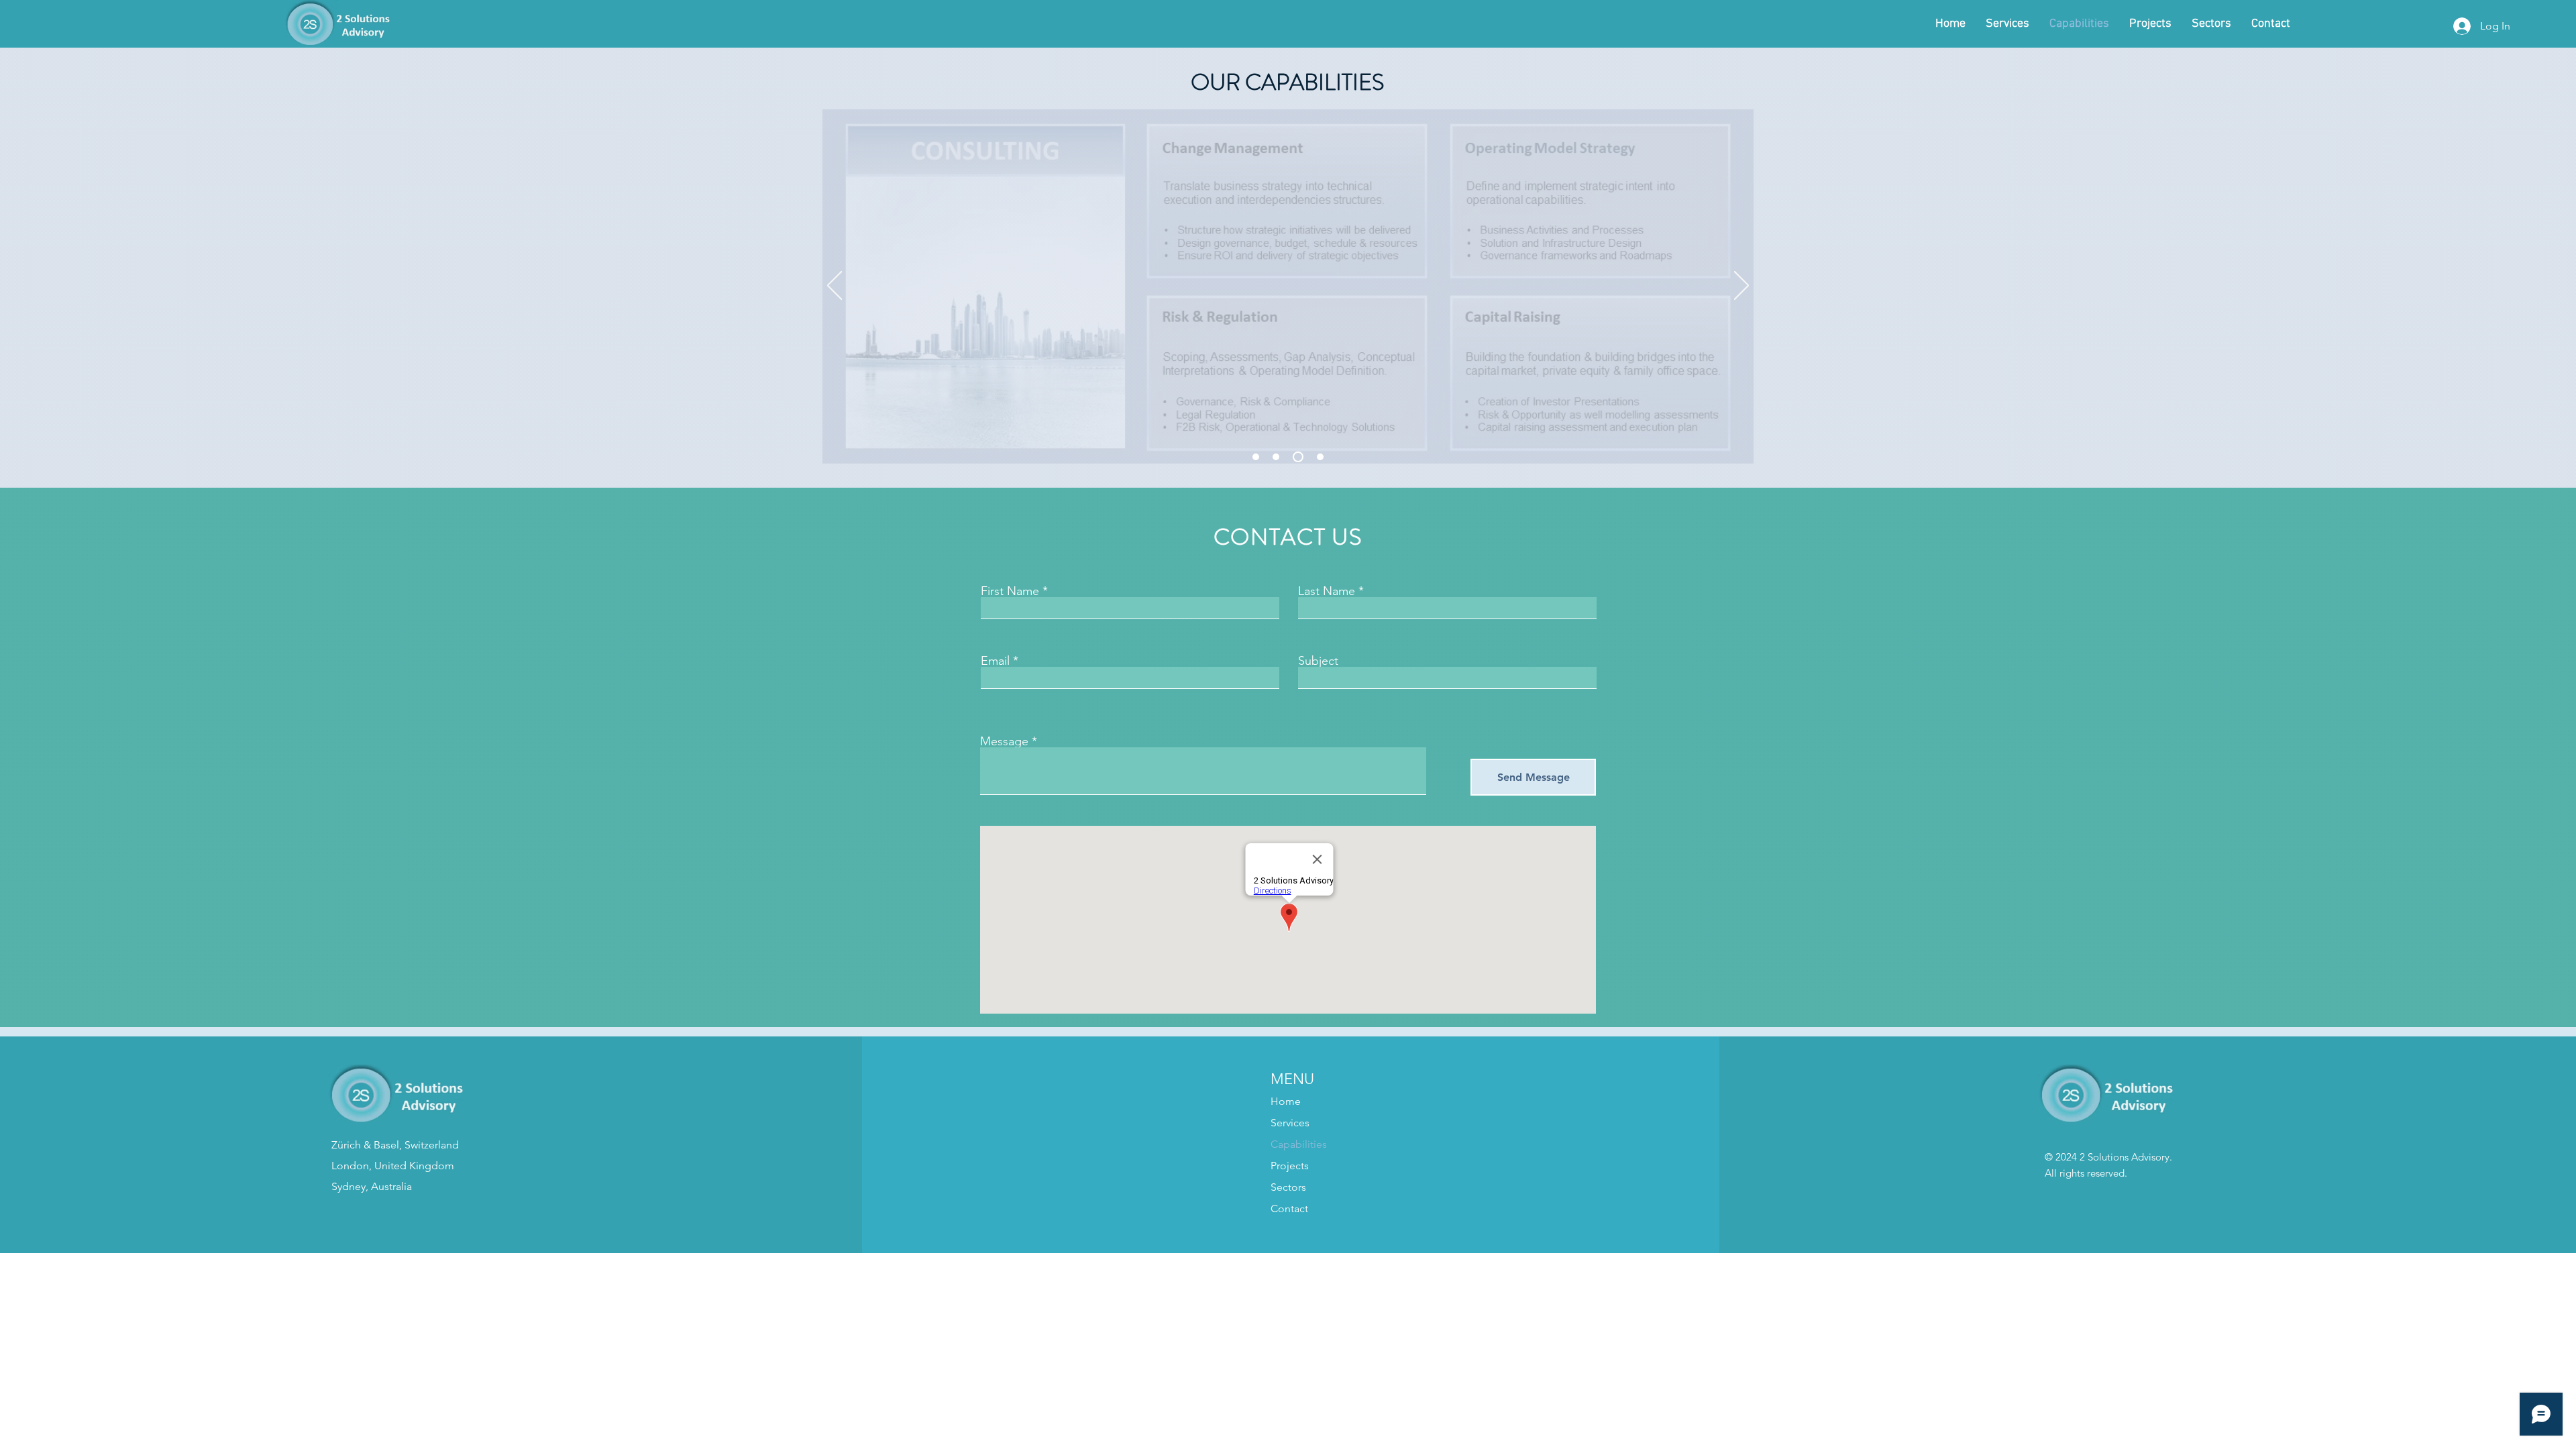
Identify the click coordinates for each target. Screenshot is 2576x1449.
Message (1004, 741)
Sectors (1288, 1187)
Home (1286, 1101)
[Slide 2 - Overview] (1256, 457)
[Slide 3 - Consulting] (1298, 457)
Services (1290, 1123)
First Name (1010, 591)
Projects (1290, 1166)
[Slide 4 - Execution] (1320, 457)
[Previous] (835, 286)
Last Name (1327, 591)
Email (995, 661)
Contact (1289, 1209)
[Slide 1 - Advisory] (1276, 457)
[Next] (1741, 286)
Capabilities (1299, 1144)
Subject (1318, 661)
